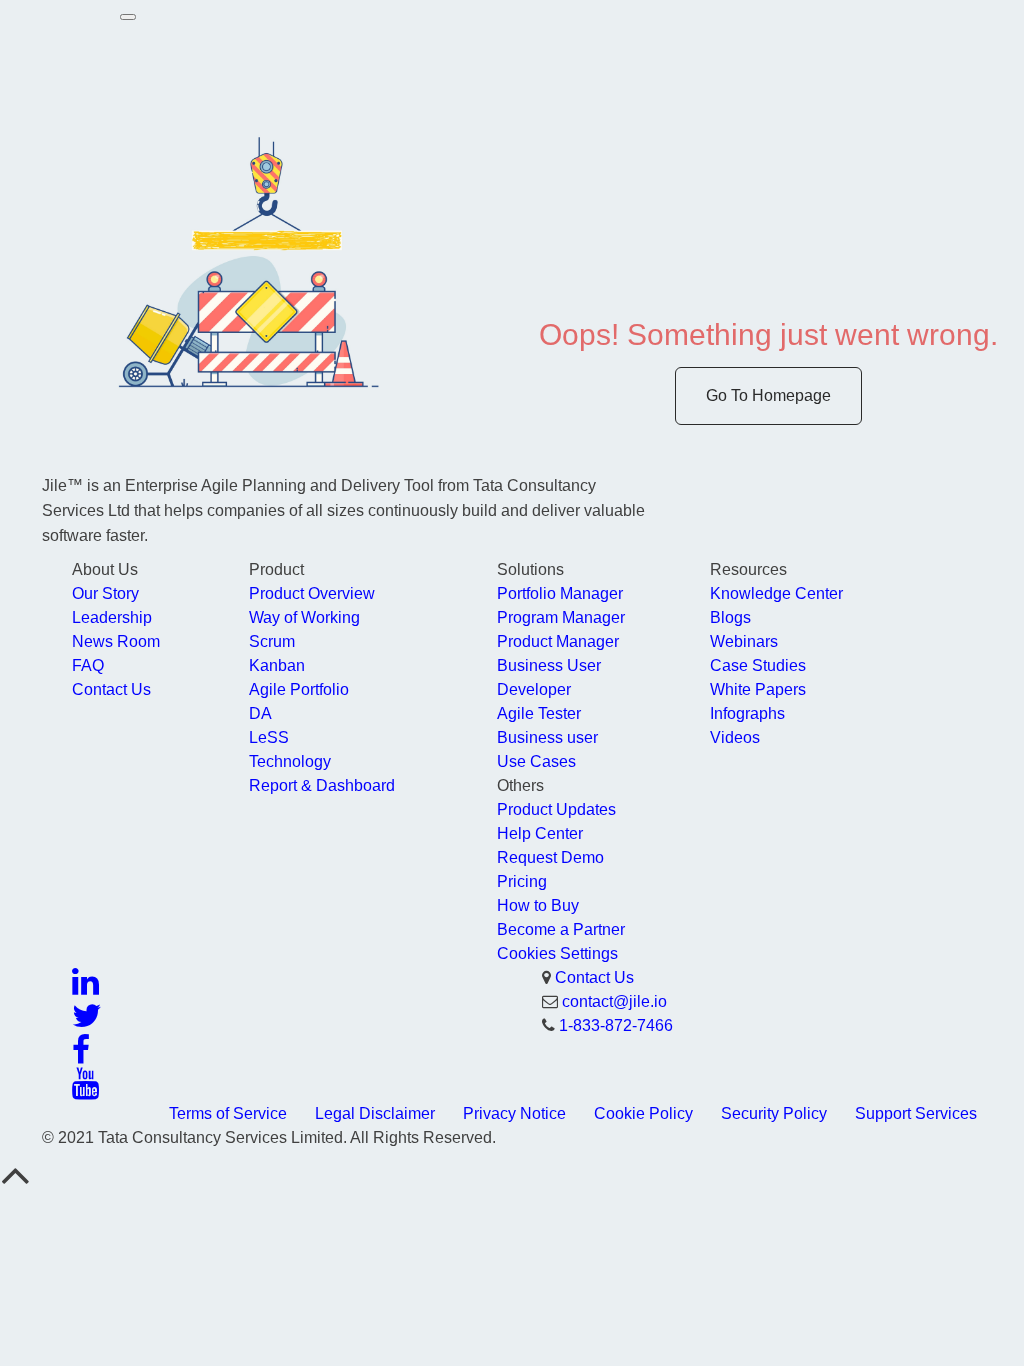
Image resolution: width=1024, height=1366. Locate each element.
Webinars (744, 641)
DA (260, 713)
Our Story (105, 593)
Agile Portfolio (299, 689)
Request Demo (550, 857)
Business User (549, 665)
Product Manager (558, 641)
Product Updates (556, 809)
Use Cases (536, 761)
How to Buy (538, 905)
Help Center (540, 833)
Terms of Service (228, 1113)
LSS (269, 737)
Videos (735, 737)
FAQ (88, 665)
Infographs (747, 713)
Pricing (522, 881)
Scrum (272, 641)
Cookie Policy (643, 1113)
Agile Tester (539, 713)
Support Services (916, 1113)
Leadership (112, 617)
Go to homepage (768, 395)
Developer (534, 689)
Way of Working (304, 617)
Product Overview (312, 593)
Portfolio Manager (560, 593)
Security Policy (774, 1113)
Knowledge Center (776, 593)
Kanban (277, 665)
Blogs (730, 617)
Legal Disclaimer (375, 1113)
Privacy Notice (514, 1113)
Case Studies (758, 665)
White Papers (758, 689)
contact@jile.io (614, 1001)
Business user (547, 737)
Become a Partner (561, 929)
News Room (116, 641)
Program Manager (561, 617)
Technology (290, 761)
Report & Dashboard (322, 785)
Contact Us (111, 689)
